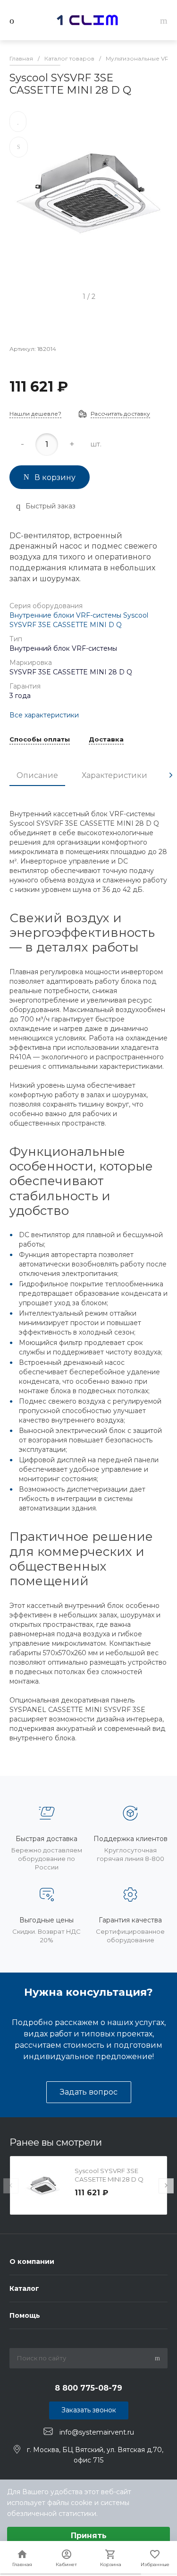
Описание (37, 775)
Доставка (106, 740)
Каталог (24, 2288)
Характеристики (114, 775)
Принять (89, 2536)
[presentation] (171, 775)
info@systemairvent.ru (97, 2432)
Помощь (25, 2315)
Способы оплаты (40, 740)
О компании (32, 2262)
